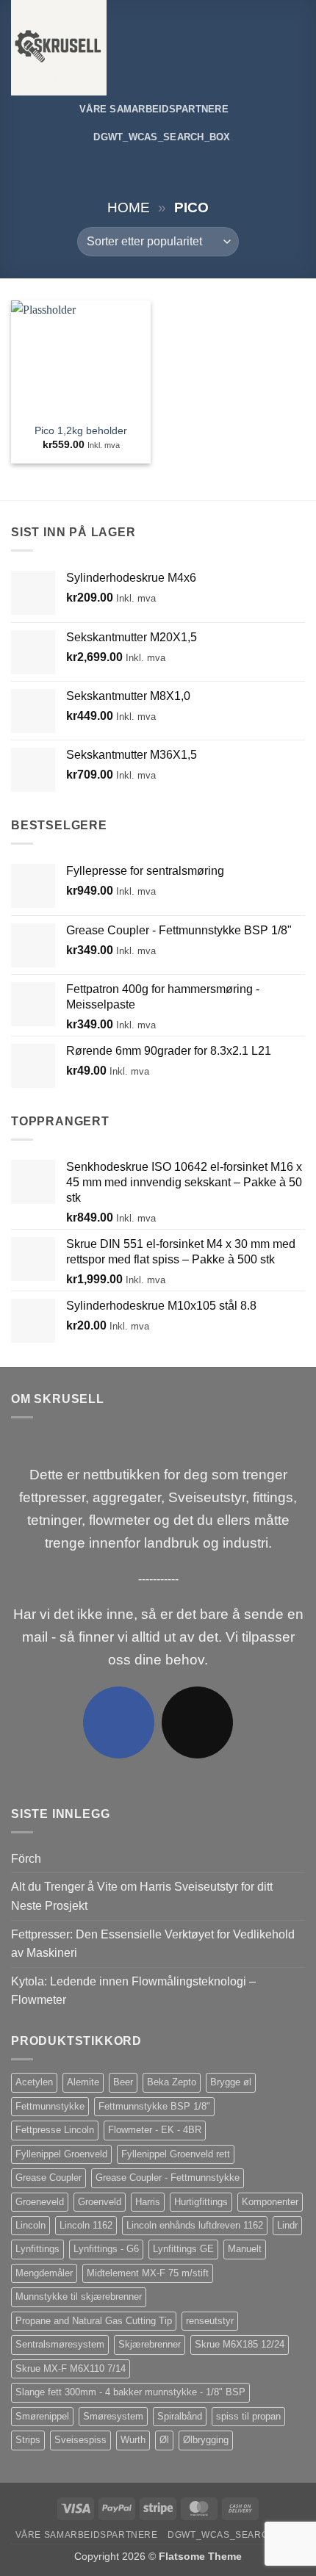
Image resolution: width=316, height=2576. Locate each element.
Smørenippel (42, 2416)
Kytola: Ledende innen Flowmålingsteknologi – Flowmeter (133, 1991)
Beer (123, 2082)
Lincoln (30, 2225)
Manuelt (245, 2249)
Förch (26, 1859)
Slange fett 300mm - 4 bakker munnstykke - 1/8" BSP (130, 2392)
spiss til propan (248, 2416)
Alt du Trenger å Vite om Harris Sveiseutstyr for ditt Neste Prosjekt (142, 1896)
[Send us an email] (197, 1722)
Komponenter (270, 2202)
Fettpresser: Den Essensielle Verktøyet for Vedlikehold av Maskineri (153, 1944)
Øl (164, 2440)
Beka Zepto (172, 2082)
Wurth (133, 2440)
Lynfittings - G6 (106, 2249)
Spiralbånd (180, 2416)
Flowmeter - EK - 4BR (155, 2130)
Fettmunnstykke (50, 2106)
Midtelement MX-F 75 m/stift (148, 2273)
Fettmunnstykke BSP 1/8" (154, 2106)
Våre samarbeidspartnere (154, 109)
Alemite (83, 2082)
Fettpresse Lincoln (55, 2130)
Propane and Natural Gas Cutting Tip (94, 2321)
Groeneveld (40, 2202)
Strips (28, 2440)
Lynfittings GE (183, 2249)
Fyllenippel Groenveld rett (176, 2154)
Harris (148, 2202)
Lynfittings (37, 2249)
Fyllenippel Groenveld (61, 2154)
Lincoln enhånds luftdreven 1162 (195, 2225)
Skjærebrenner (150, 2344)
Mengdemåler (44, 2273)
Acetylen (34, 2082)
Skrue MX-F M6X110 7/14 (71, 2368)
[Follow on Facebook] (119, 1722)
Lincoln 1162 (86, 2225)
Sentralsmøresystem (60, 2344)
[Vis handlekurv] (298, 48)
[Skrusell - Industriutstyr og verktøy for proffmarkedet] (72, 48)
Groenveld (100, 2202)
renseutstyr (210, 2321)
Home (129, 208)
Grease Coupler (49, 2178)
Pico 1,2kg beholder (81, 431)
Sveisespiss (80, 2440)
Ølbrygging (206, 2440)
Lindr (287, 2225)
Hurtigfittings (201, 2202)
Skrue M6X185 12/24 (240, 2344)
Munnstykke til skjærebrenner (79, 2297)
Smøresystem (113, 2416)
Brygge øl (231, 2082)
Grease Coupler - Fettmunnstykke (168, 2178)
